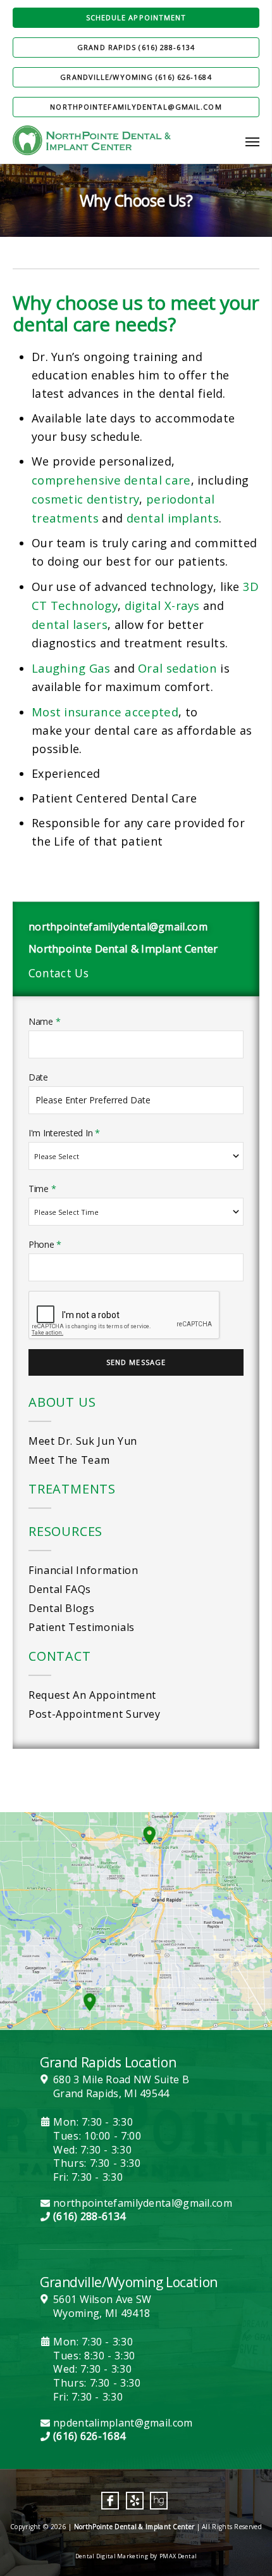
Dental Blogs (62, 1608)
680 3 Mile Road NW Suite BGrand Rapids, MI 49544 (121, 2087)
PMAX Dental (178, 2556)
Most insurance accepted (105, 712)
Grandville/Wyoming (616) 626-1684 (136, 77)
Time (42, 1189)
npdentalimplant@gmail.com (123, 2423)
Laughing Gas (71, 668)
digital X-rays (162, 605)
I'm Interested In (64, 1133)
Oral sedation (177, 668)
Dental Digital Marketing (112, 2556)
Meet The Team (69, 1460)
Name (44, 1021)
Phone (45, 1244)
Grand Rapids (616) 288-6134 (136, 47)
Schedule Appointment (136, 17)
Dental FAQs (60, 1589)
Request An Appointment (92, 1695)
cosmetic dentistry (85, 499)
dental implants (173, 518)
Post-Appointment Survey (95, 1714)
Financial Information (83, 1570)
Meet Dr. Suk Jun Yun (83, 1441)
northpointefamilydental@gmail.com (136, 107)
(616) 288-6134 (89, 2217)
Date (38, 1077)
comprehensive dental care (111, 480)
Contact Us (59, 973)
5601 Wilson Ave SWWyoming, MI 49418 (102, 2306)
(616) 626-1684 (89, 2436)
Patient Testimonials (82, 1627)
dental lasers (70, 624)
